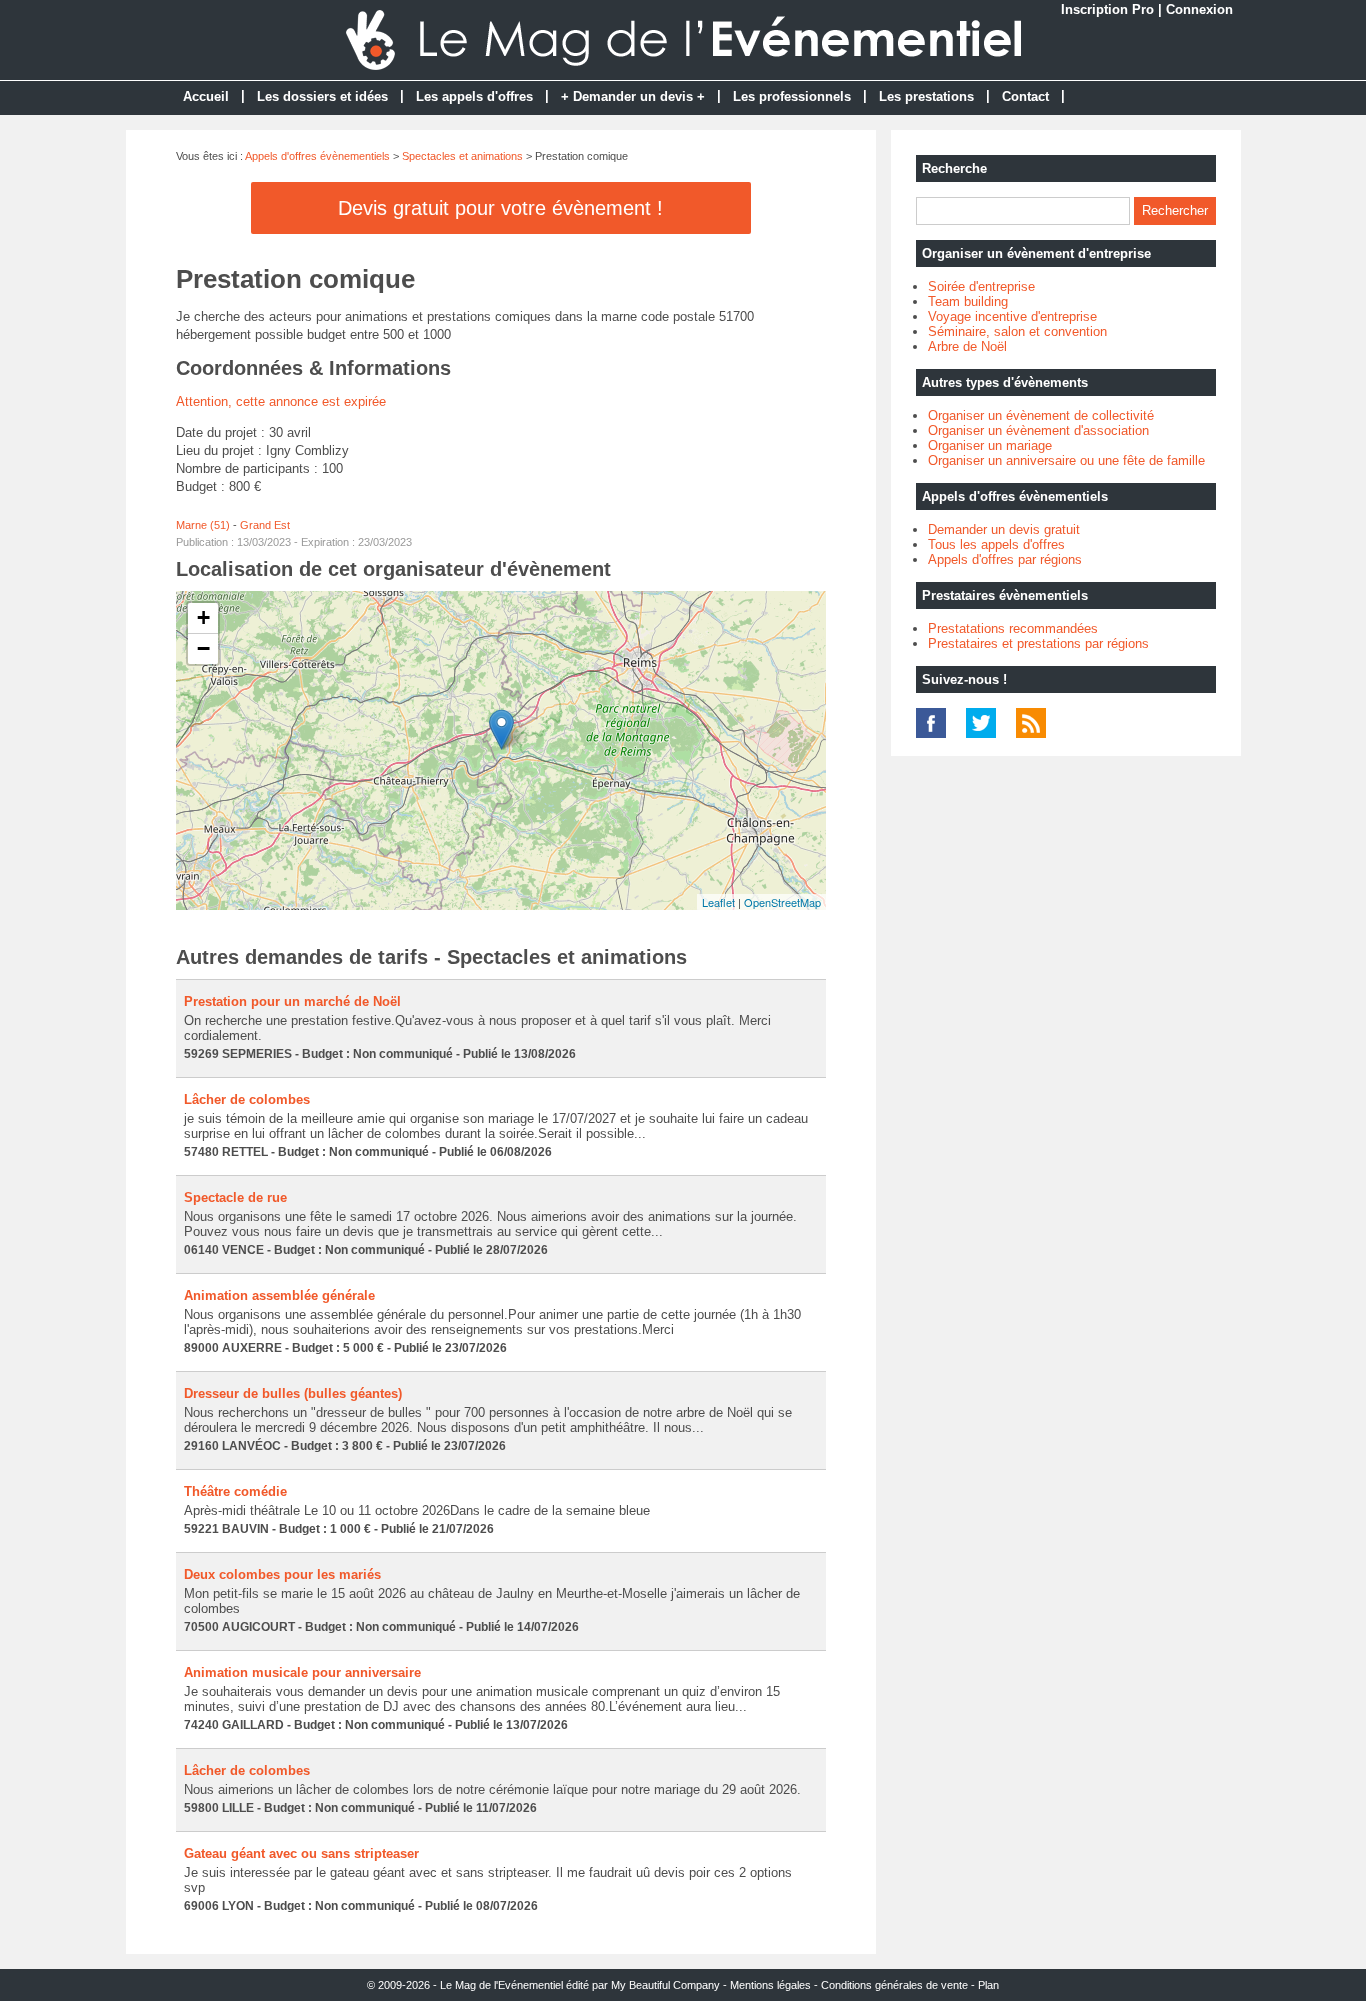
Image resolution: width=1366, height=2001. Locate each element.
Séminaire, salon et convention (1017, 331)
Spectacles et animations (462, 156)
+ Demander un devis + (633, 96)
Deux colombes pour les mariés (282, 1574)
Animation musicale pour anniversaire (302, 1672)
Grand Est (265, 525)
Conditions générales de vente (894, 1985)
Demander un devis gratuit (1004, 529)
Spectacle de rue (235, 1197)
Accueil (206, 96)
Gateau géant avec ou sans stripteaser (301, 1853)
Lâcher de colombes (247, 1099)
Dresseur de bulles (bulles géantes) (293, 1393)
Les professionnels (792, 96)
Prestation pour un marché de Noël (292, 1001)
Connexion (1199, 9)
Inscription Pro (1107, 9)
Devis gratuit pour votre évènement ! (500, 208)
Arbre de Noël (967, 346)
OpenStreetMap (782, 902)
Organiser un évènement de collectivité (1041, 415)
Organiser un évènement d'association (1038, 430)
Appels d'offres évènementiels (317, 156)
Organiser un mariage (990, 445)
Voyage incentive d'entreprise (1012, 316)
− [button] (203, 648)
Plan (988, 1985)
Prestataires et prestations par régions (1038, 643)
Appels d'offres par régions (1005, 559)
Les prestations (926, 96)
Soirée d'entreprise (981, 286)
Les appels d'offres (474, 96)
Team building (968, 301)
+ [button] (203, 617)
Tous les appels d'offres (996, 544)
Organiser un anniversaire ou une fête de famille (1066, 460)
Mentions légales (770, 1985)
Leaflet (718, 902)
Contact (1025, 96)
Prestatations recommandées (1013, 628)
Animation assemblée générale (279, 1295)
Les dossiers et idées (322, 96)
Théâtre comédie (235, 1491)
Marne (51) (203, 525)
